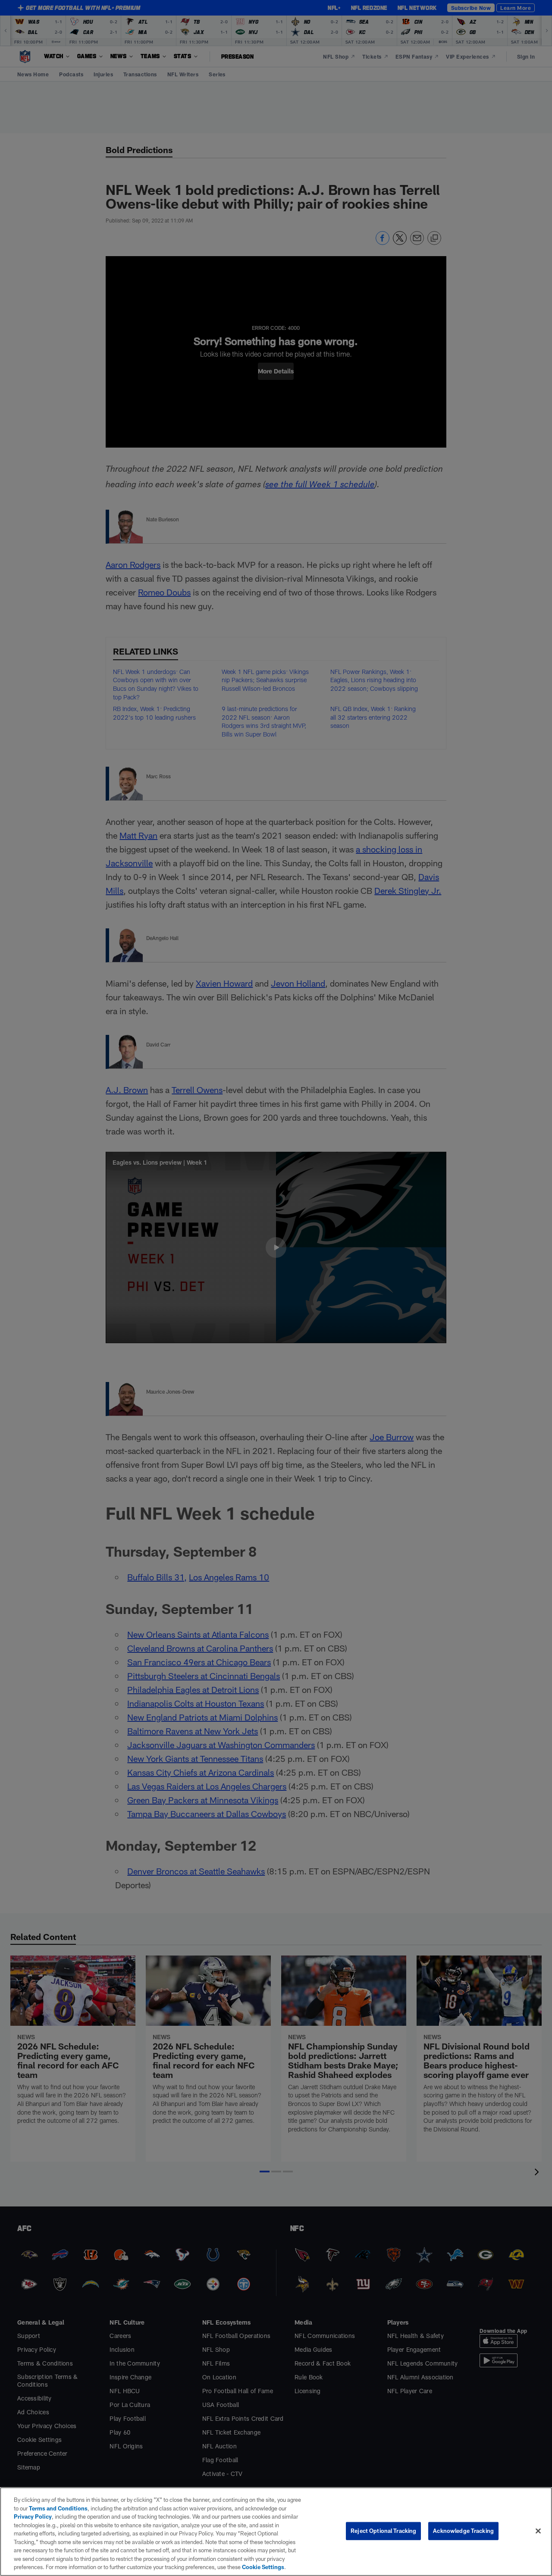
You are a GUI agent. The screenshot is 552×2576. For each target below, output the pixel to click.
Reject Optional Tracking (383, 2531)
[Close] (538, 2531)
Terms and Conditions (58, 2508)
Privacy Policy (33, 2516)
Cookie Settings (263, 2567)
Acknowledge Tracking (463, 2531)
